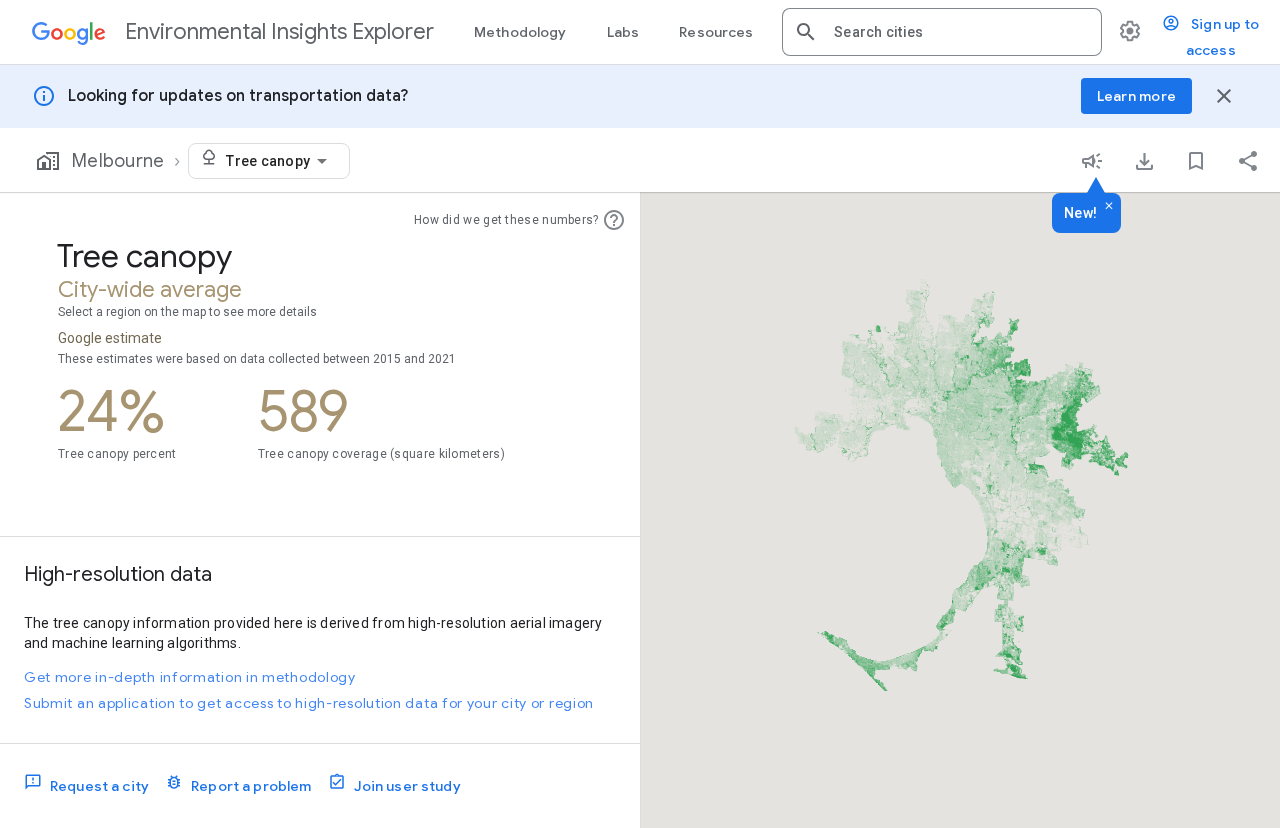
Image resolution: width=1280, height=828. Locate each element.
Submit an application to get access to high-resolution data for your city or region (309, 703)
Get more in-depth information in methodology (190, 677)
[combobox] (960, 32)
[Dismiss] (1109, 207)
